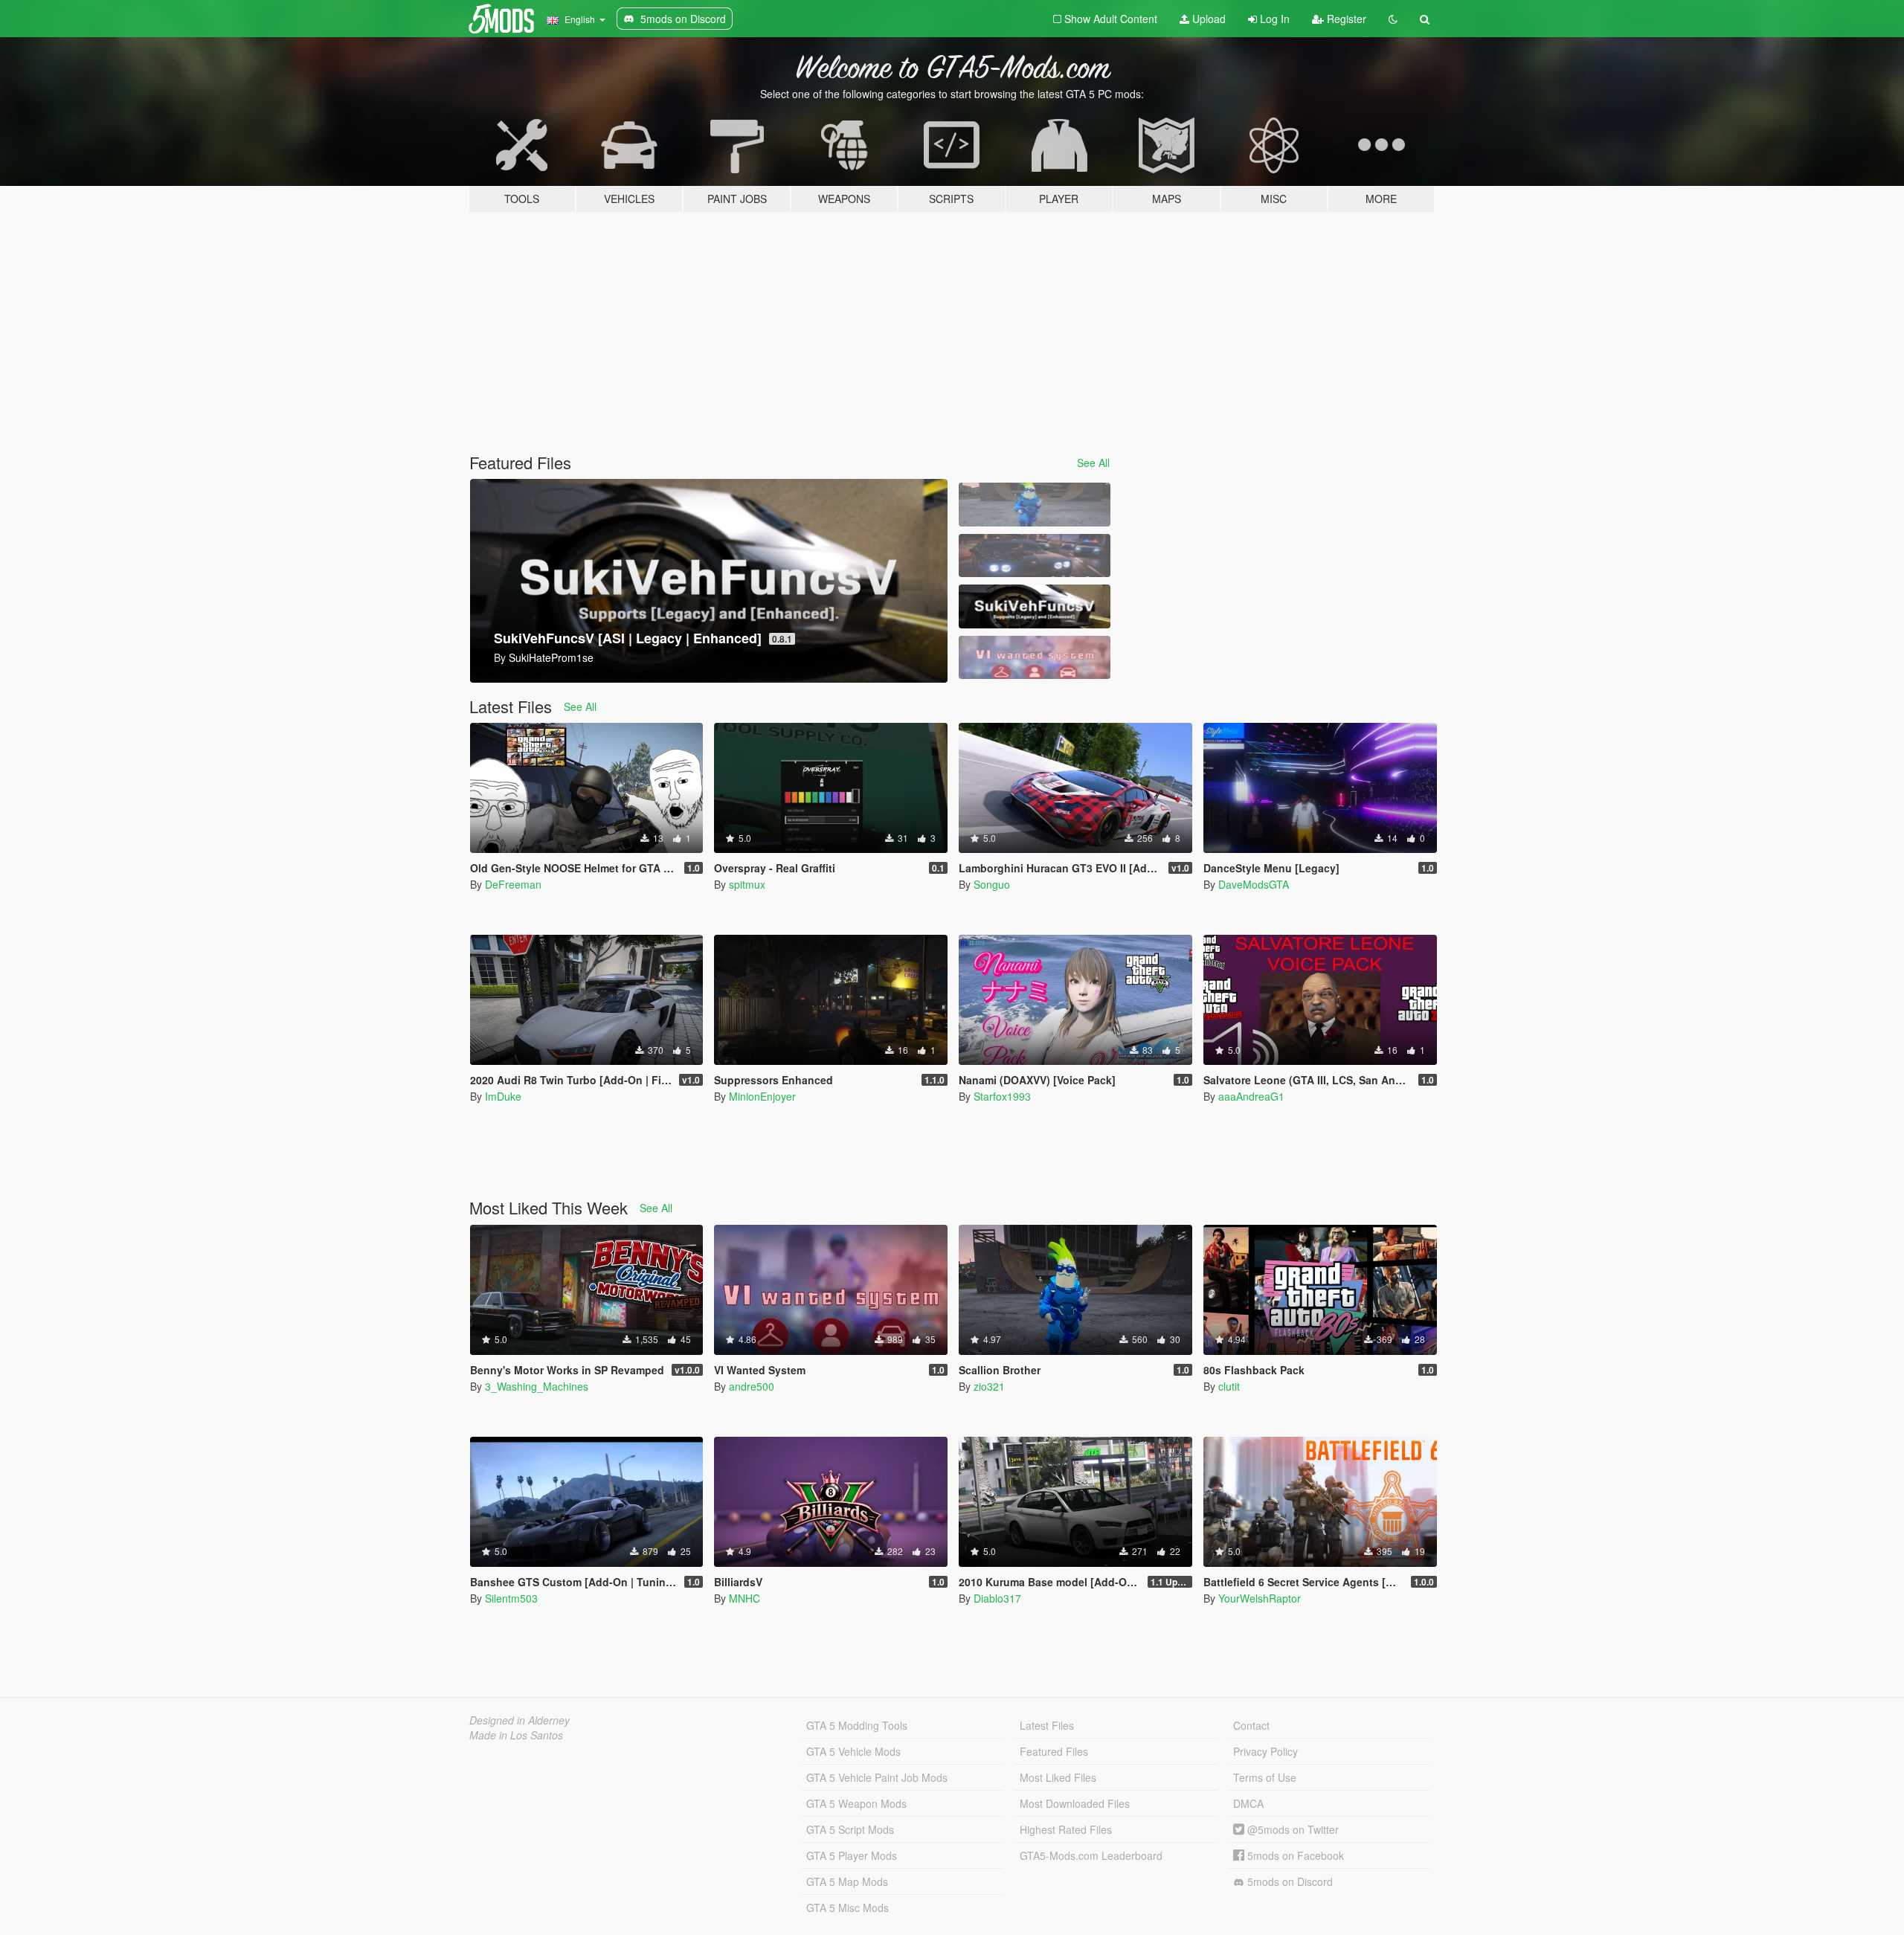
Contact (1251, 1725)
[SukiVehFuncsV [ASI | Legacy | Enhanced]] (1035, 606)
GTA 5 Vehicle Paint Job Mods (877, 1777)
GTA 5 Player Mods (852, 1855)
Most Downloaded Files (1075, 1803)
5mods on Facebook (1294, 1855)
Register (1345, 19)
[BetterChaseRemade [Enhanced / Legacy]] (1035, 556)
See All (1093, 463)
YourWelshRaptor (1260, 1598)
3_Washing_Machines (537, 1386)
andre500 (752, 1386)
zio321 (989, 1386)
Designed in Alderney (520, 1720)
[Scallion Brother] (1035, 505)
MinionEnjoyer (762, 1096)
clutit (1229, 1386)
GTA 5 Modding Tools (857, 1725)
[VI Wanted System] (1035, 658)
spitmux (747, 884)
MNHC (744, 1598)
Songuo (992, 884)
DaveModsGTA (1254, 884)
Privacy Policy (1265, 1751)
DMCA (1248, 1803)
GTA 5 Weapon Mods (856, 1803)
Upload (1207, 19)
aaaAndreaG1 (1251, 1096)
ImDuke (503, 1096)
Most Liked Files (1058, 1777)
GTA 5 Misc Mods (848, 1907)
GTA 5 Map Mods (847, 1881)
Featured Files (1054, 1751)
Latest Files (1047, 1725)
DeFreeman (513, 884)
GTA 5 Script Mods (850, 1829)
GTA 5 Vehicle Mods (853, 1751)
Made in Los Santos (516, 1735)
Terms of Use (1265, 1777)
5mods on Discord (1289, 1881)
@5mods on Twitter (1292, 1829)
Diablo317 (997, 1598)
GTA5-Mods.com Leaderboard (1091, 1855)
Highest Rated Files (1066, 1829)
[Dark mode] (1393, 19)
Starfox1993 (1002, 1096)
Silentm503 (511, 1598)
